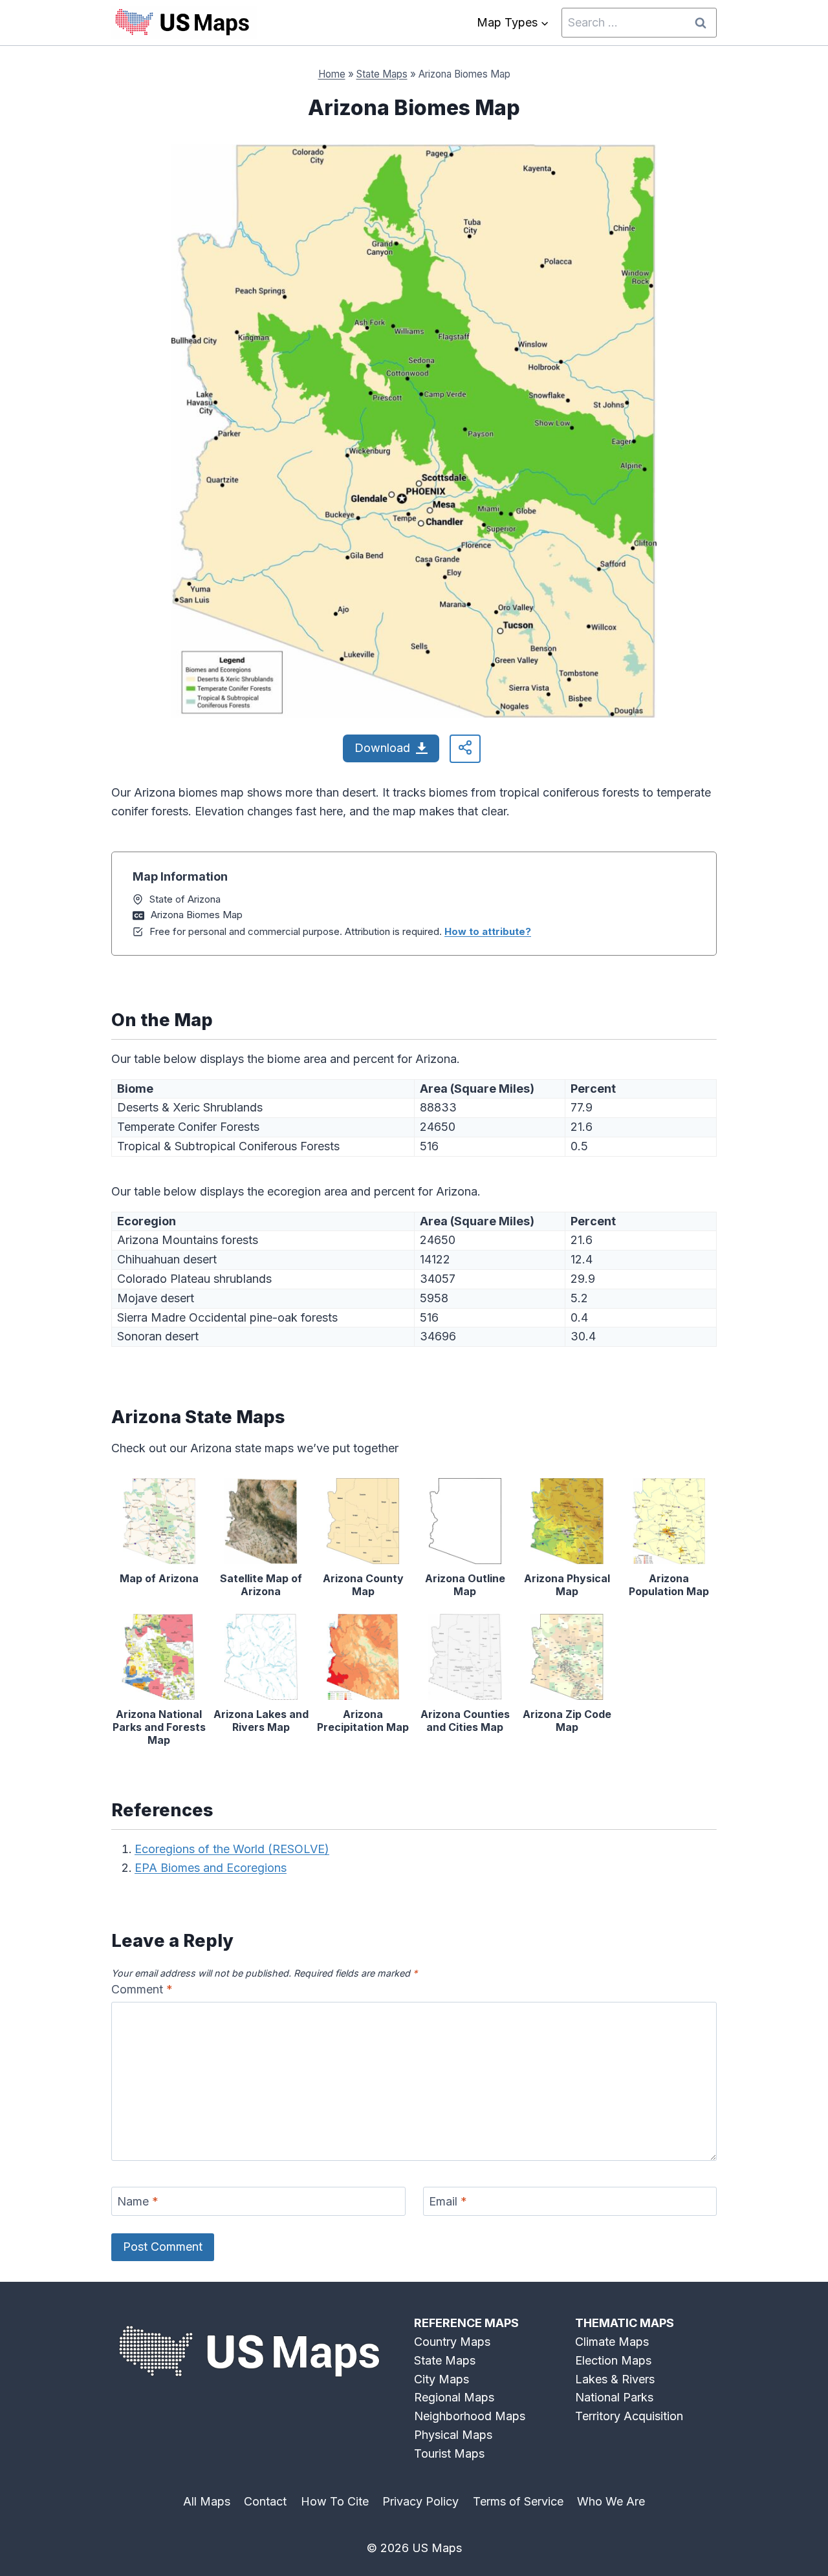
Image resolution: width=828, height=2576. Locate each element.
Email (448, 2202)
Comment (142, 1989)
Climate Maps (612, 2342)
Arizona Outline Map (465, 1585)
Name (138, 2202)
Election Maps (613, 2360)
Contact (265, 2501)
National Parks (614, 2397)
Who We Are (611, 2501)
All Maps (207, 2501)
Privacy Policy (420, 2501)
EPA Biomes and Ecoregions (211, 1868)
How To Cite (335, 2501)
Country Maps (452, 2342)
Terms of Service (518, 2501)
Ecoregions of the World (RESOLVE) (232, 1849)
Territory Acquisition (629, 2416)
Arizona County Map (363, 1585)
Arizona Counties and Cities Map (465, 1721)
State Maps (382, 74)
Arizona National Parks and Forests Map (159, 1727)
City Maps (441, 2379)
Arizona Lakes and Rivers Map (261, 1721)
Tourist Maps (449, 2453)
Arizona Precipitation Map (363, 1721)
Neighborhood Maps (470, 2416)
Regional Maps (454, 2397)
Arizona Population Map (669, 1585)
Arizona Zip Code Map (567, 1721)
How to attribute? (488, 931)
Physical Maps (453, 2435)
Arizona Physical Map (567, 1585)
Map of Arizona (159, 1578)
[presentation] (159, 1521)
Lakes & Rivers (615, 2379)
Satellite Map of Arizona (261, 1585)
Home (332, 74)
